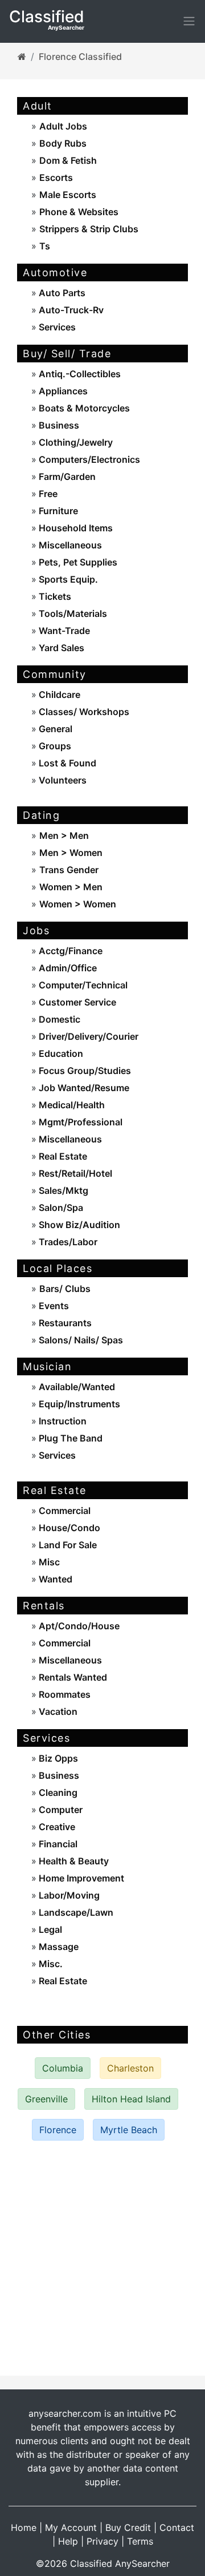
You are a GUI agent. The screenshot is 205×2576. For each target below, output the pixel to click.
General (54, 729)
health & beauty (73, 1861)
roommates (63, 1694)
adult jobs (63, 126)
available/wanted (76, 1387)
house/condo (68, 1528)
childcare (58, 695)
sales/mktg (62, 1190)
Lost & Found (66, 763)
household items (75, 528)
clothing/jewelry (75, 442)
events (53, 1306)
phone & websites (79, 212)
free (47, 494)
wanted (54, 1579)
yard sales (60, 648)
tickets (54, 596)
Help (68, 2541)
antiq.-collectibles (79, 374)
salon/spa (60, 1208)
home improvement (80, 1878)
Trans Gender (69, 870)
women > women (78, 904)
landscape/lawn (75, 1912)
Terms (140, 2541)
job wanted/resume (83, 1088)
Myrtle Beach (129, 2130)
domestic (58, 1019)
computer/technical (82, 985)
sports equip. (67, 579)
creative (56, 1827)
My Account (71, 2527)
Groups (54, 746)
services (56, 327)
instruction (61, 1421)
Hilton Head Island (131, 2099)
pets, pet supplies (77, 562)
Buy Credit (128, 2527)
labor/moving (68, 1895)
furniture (57, 511)
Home (24, 2527)
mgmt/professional (79, 1122)
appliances (62, 391)
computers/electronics (88, 459)
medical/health (71, 1105)
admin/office (67, 968)
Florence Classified (80, 56)
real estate (62, 1156)
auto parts (61, 293)
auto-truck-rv (70, 310)
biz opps (57, 1758)
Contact (177, 2527)
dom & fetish (68, 160)
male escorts (68, 195)
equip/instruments (78, 1404)
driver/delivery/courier (87, 1036)
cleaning (57, 1792)
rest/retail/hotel (74, 1173)
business (58, 425)
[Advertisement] (102, 2258)
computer (60, 1810)
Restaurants (64, 1323)
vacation (57, 1711)
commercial (63, 1511)
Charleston (130, 2068)
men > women (71, 853)
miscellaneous (69, 545)
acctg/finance (69, 951)
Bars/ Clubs (65, 1289)
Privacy (102, 2541)
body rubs (63, 143)
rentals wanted (72, 1677)
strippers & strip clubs (89, 229)
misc (48, 1562)
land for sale (67, 1545)
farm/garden (66, 477)
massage (58, 1947)
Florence (58, 2130)
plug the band (69, 1438)
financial (57, 1844)
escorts (56, 177)
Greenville (46, 2099)
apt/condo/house (78, 1626)
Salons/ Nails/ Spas (80, 1340)
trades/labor (67, 1242)
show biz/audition (78, 1225)
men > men (64, 835)
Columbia (63, 2068)
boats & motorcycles (83, 408)
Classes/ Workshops (83, 712)
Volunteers (61, 780)
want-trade (63, 631)
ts (45, 246)
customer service (76, 1002)
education (60, 1053)
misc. (50, 1964)
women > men (71, 887)
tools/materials (72, 613)
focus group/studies (84, 1071)
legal (49, 1929)
